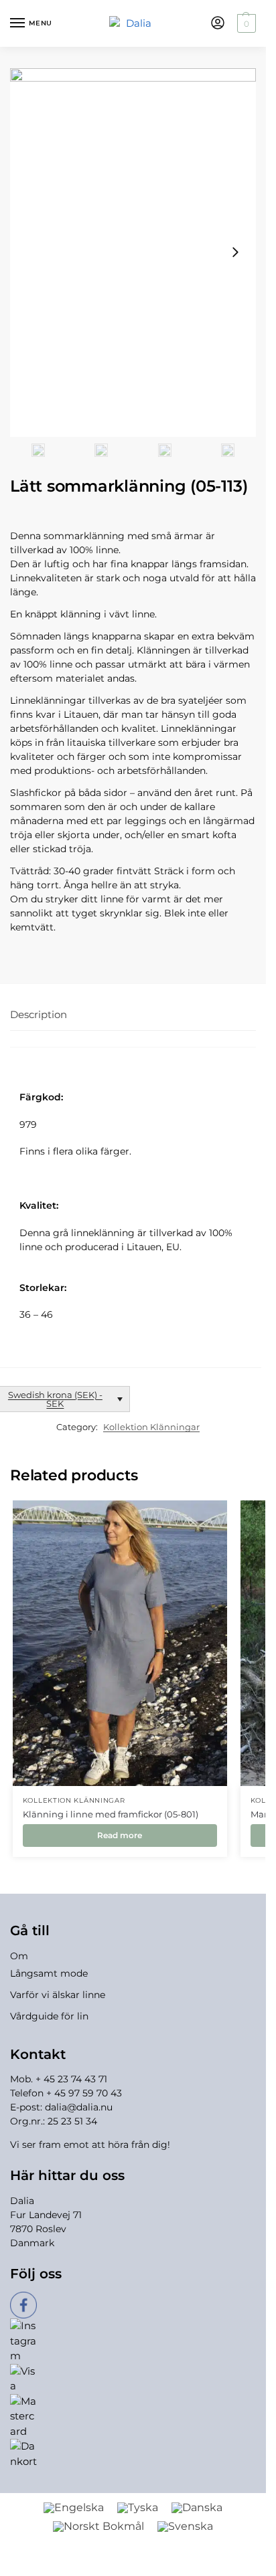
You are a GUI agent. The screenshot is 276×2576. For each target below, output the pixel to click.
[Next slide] (235, 252)
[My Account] (218, 24)
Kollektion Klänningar (151, 1427)
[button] (245, 23)
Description (39, 1014)
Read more (120, 1835)
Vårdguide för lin (49, 2016)
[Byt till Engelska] (74, 2508)
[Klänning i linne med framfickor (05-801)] (120, 1643)
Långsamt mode (49, 1973)
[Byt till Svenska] (185, 2527)
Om (19, 1956)
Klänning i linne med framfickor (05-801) (111, 1814)
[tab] (133, 1015)
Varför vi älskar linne (58, 1995)
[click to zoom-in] (133, 253)
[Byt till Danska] (197, 2508)
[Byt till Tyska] (138, 2508)
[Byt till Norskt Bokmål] (98, 2527)
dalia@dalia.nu (79, 2107)
